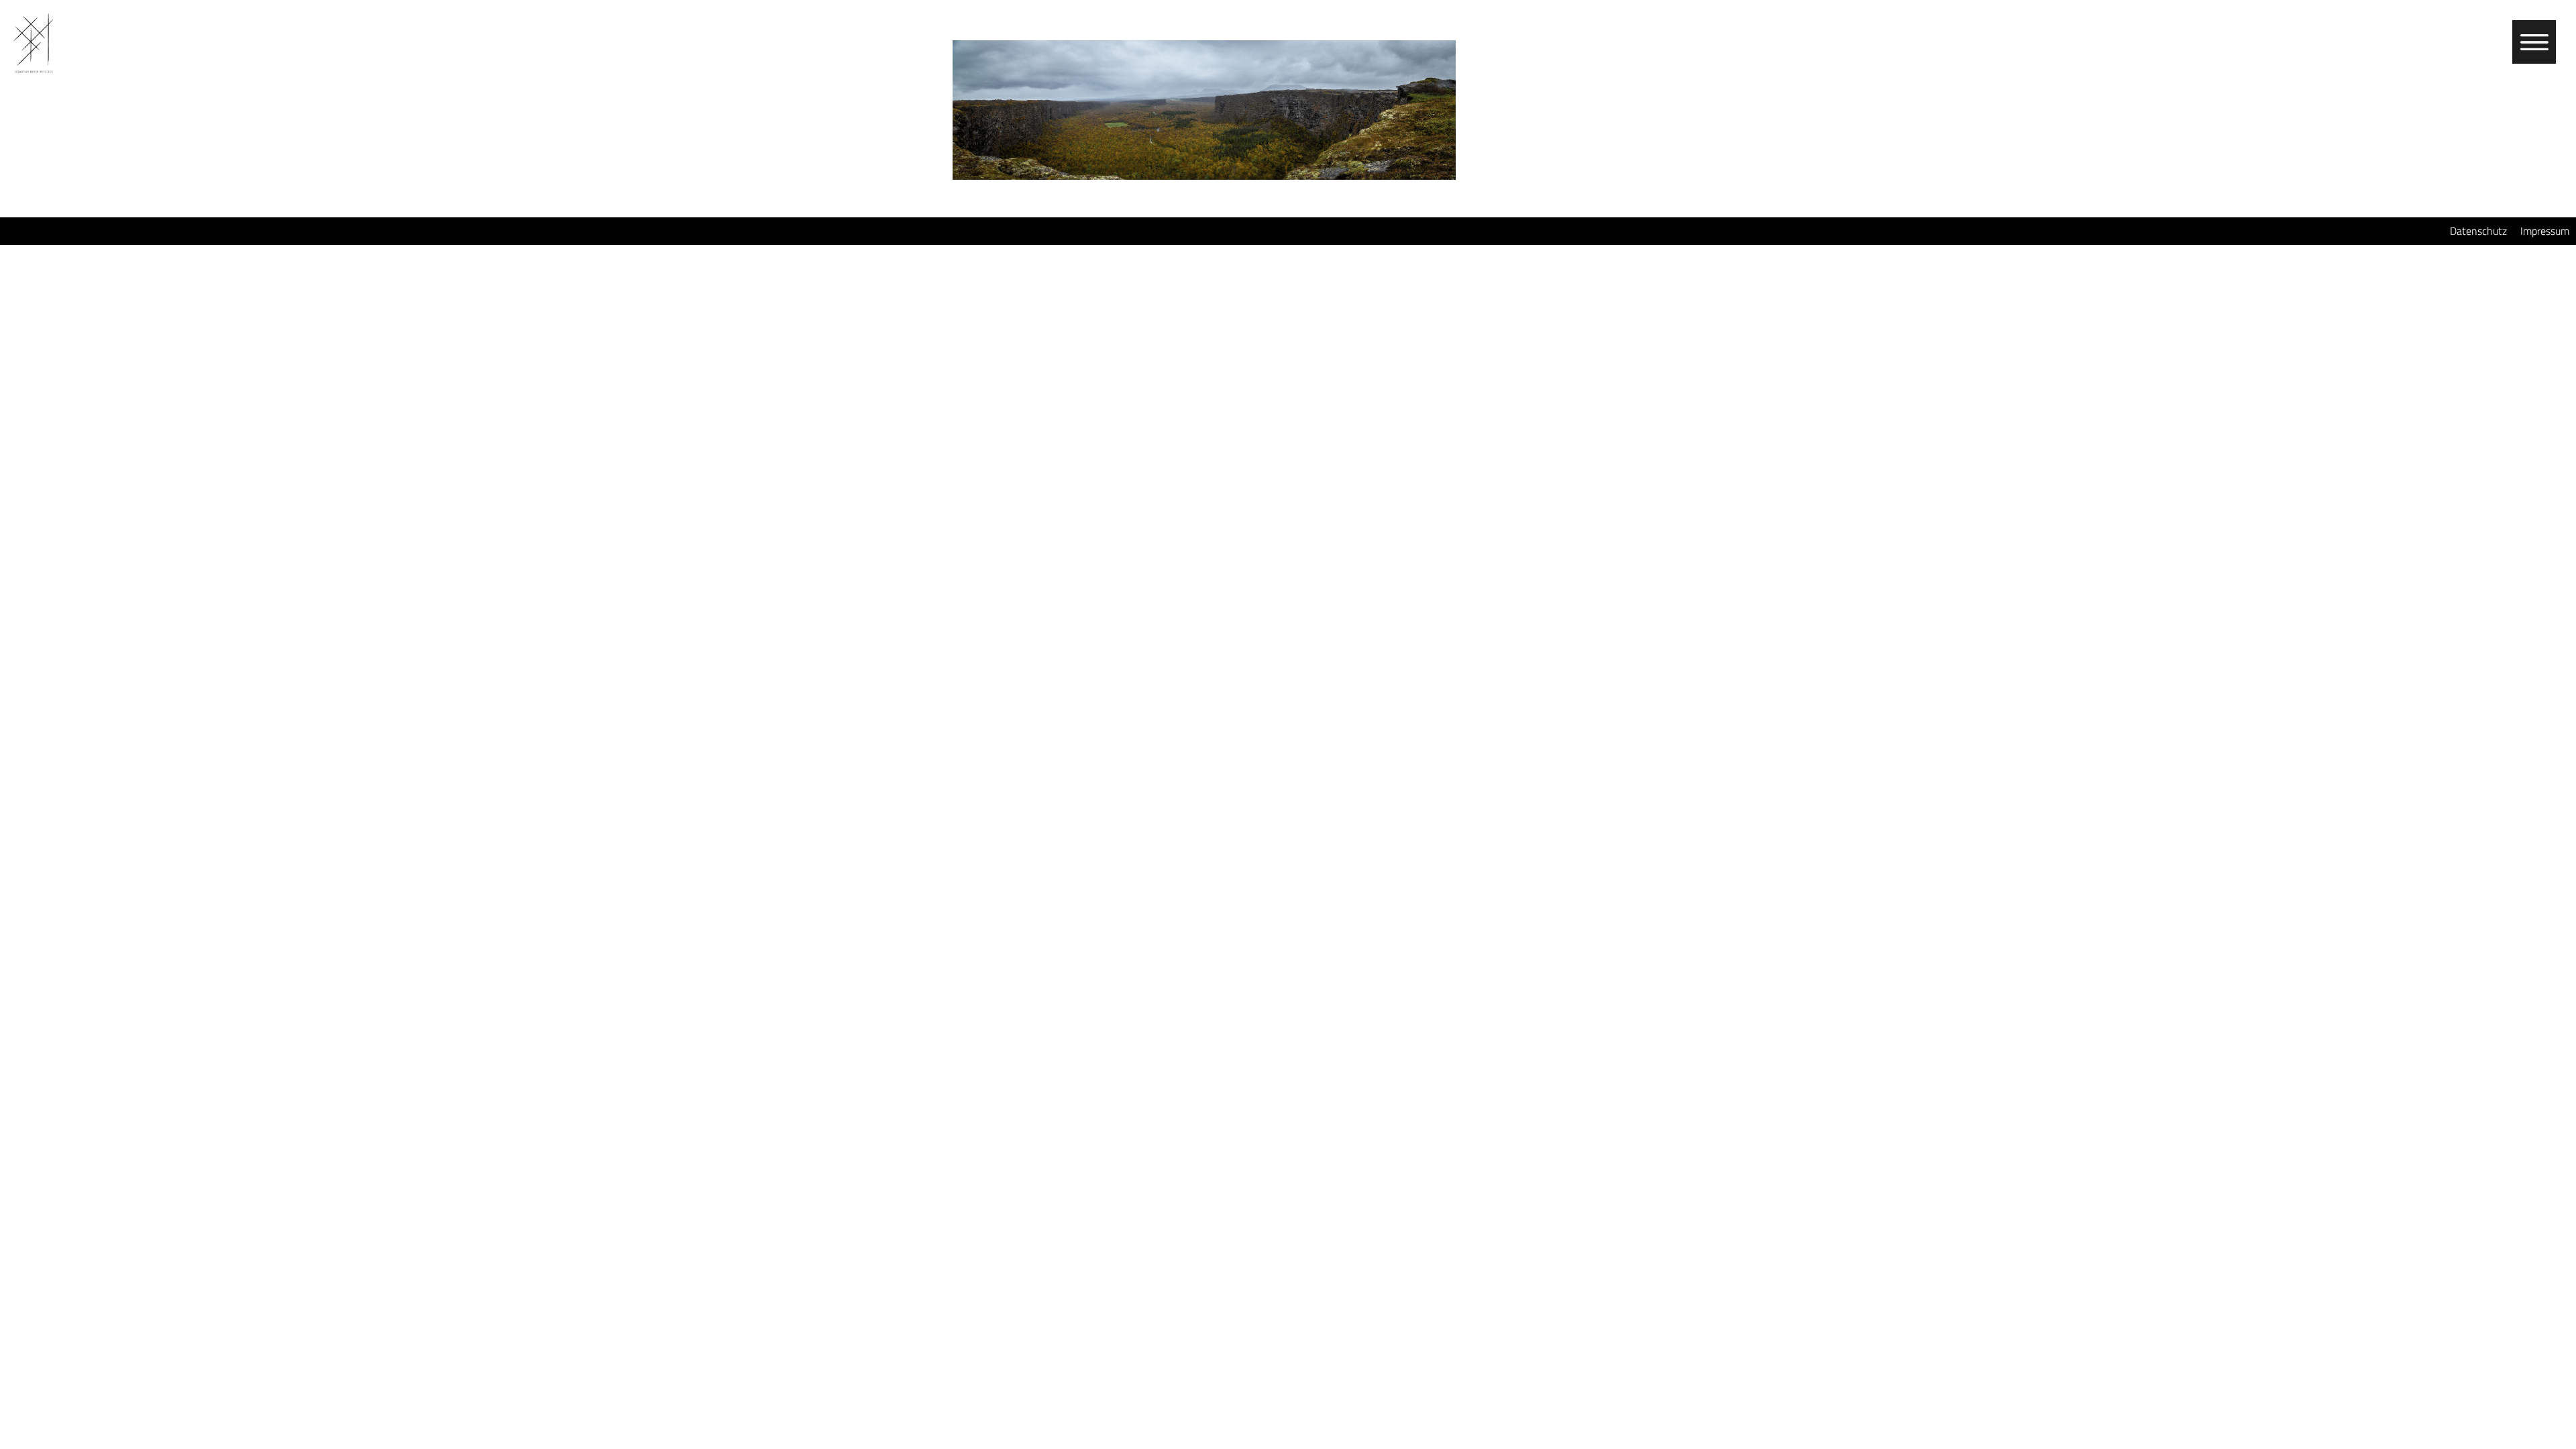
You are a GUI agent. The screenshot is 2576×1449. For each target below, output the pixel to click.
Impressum (2545, 231)
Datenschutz (2478, 231)
